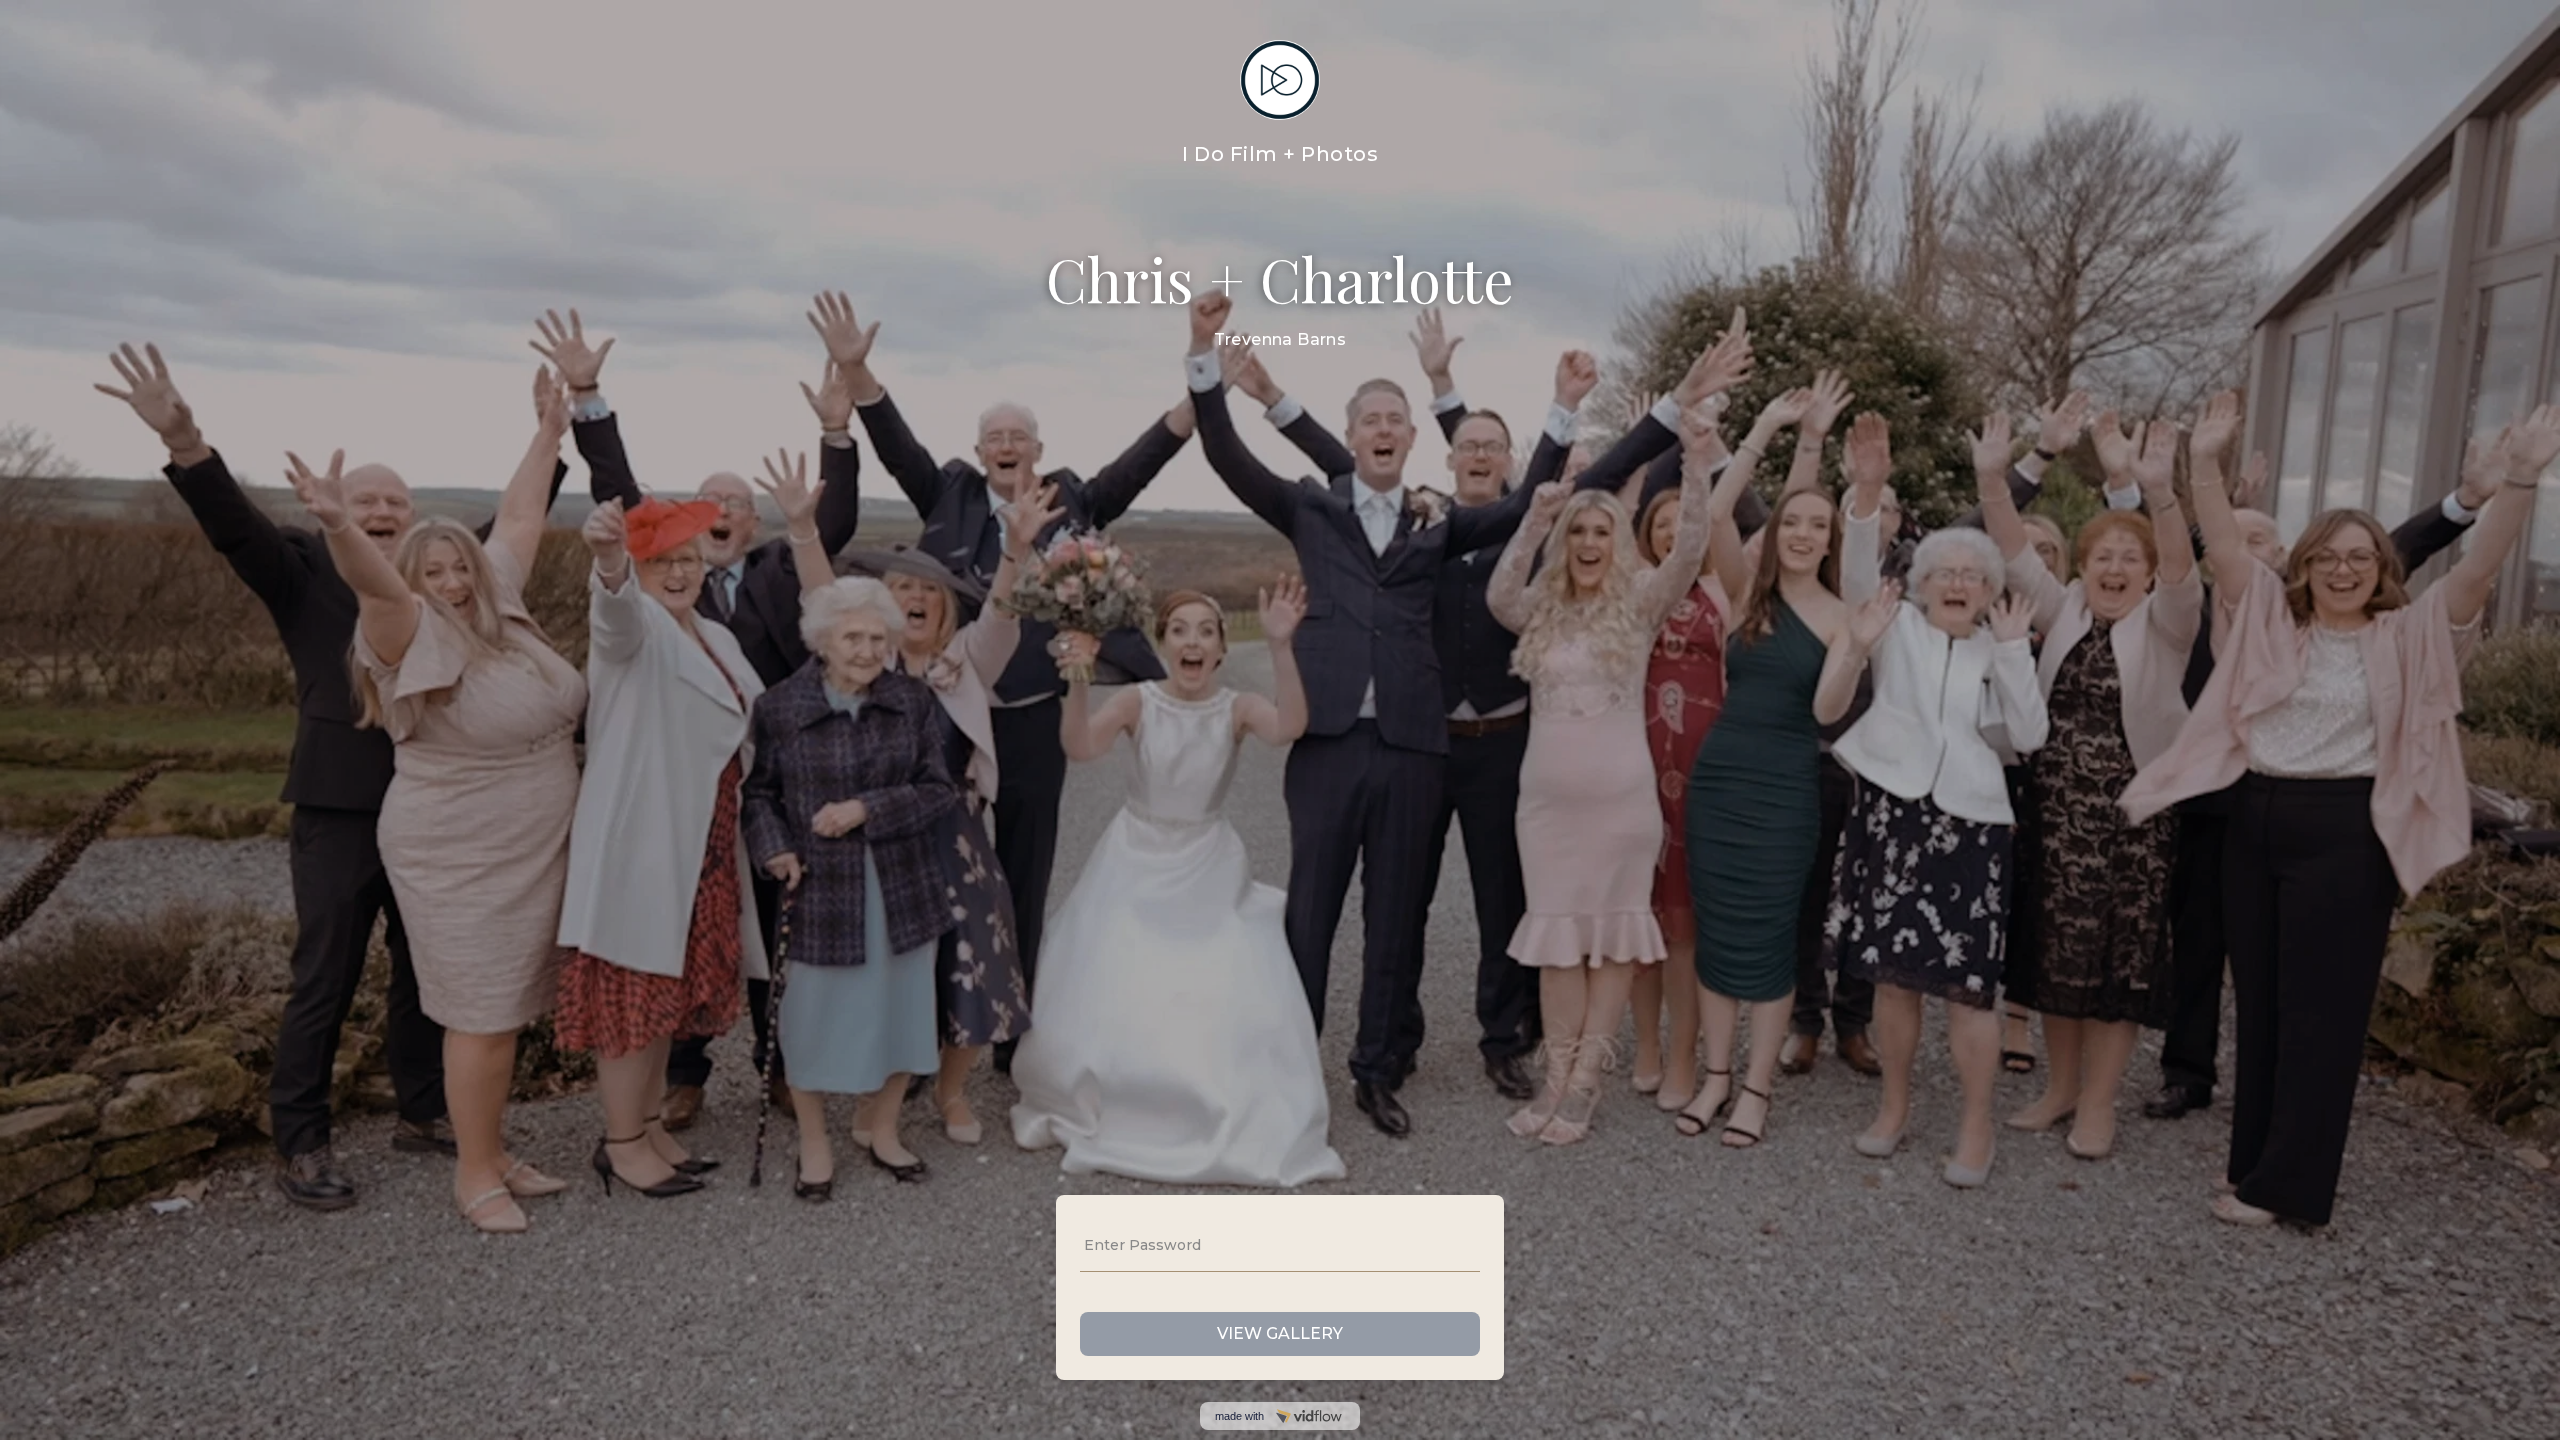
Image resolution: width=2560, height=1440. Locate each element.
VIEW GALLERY (1280, 1333)
